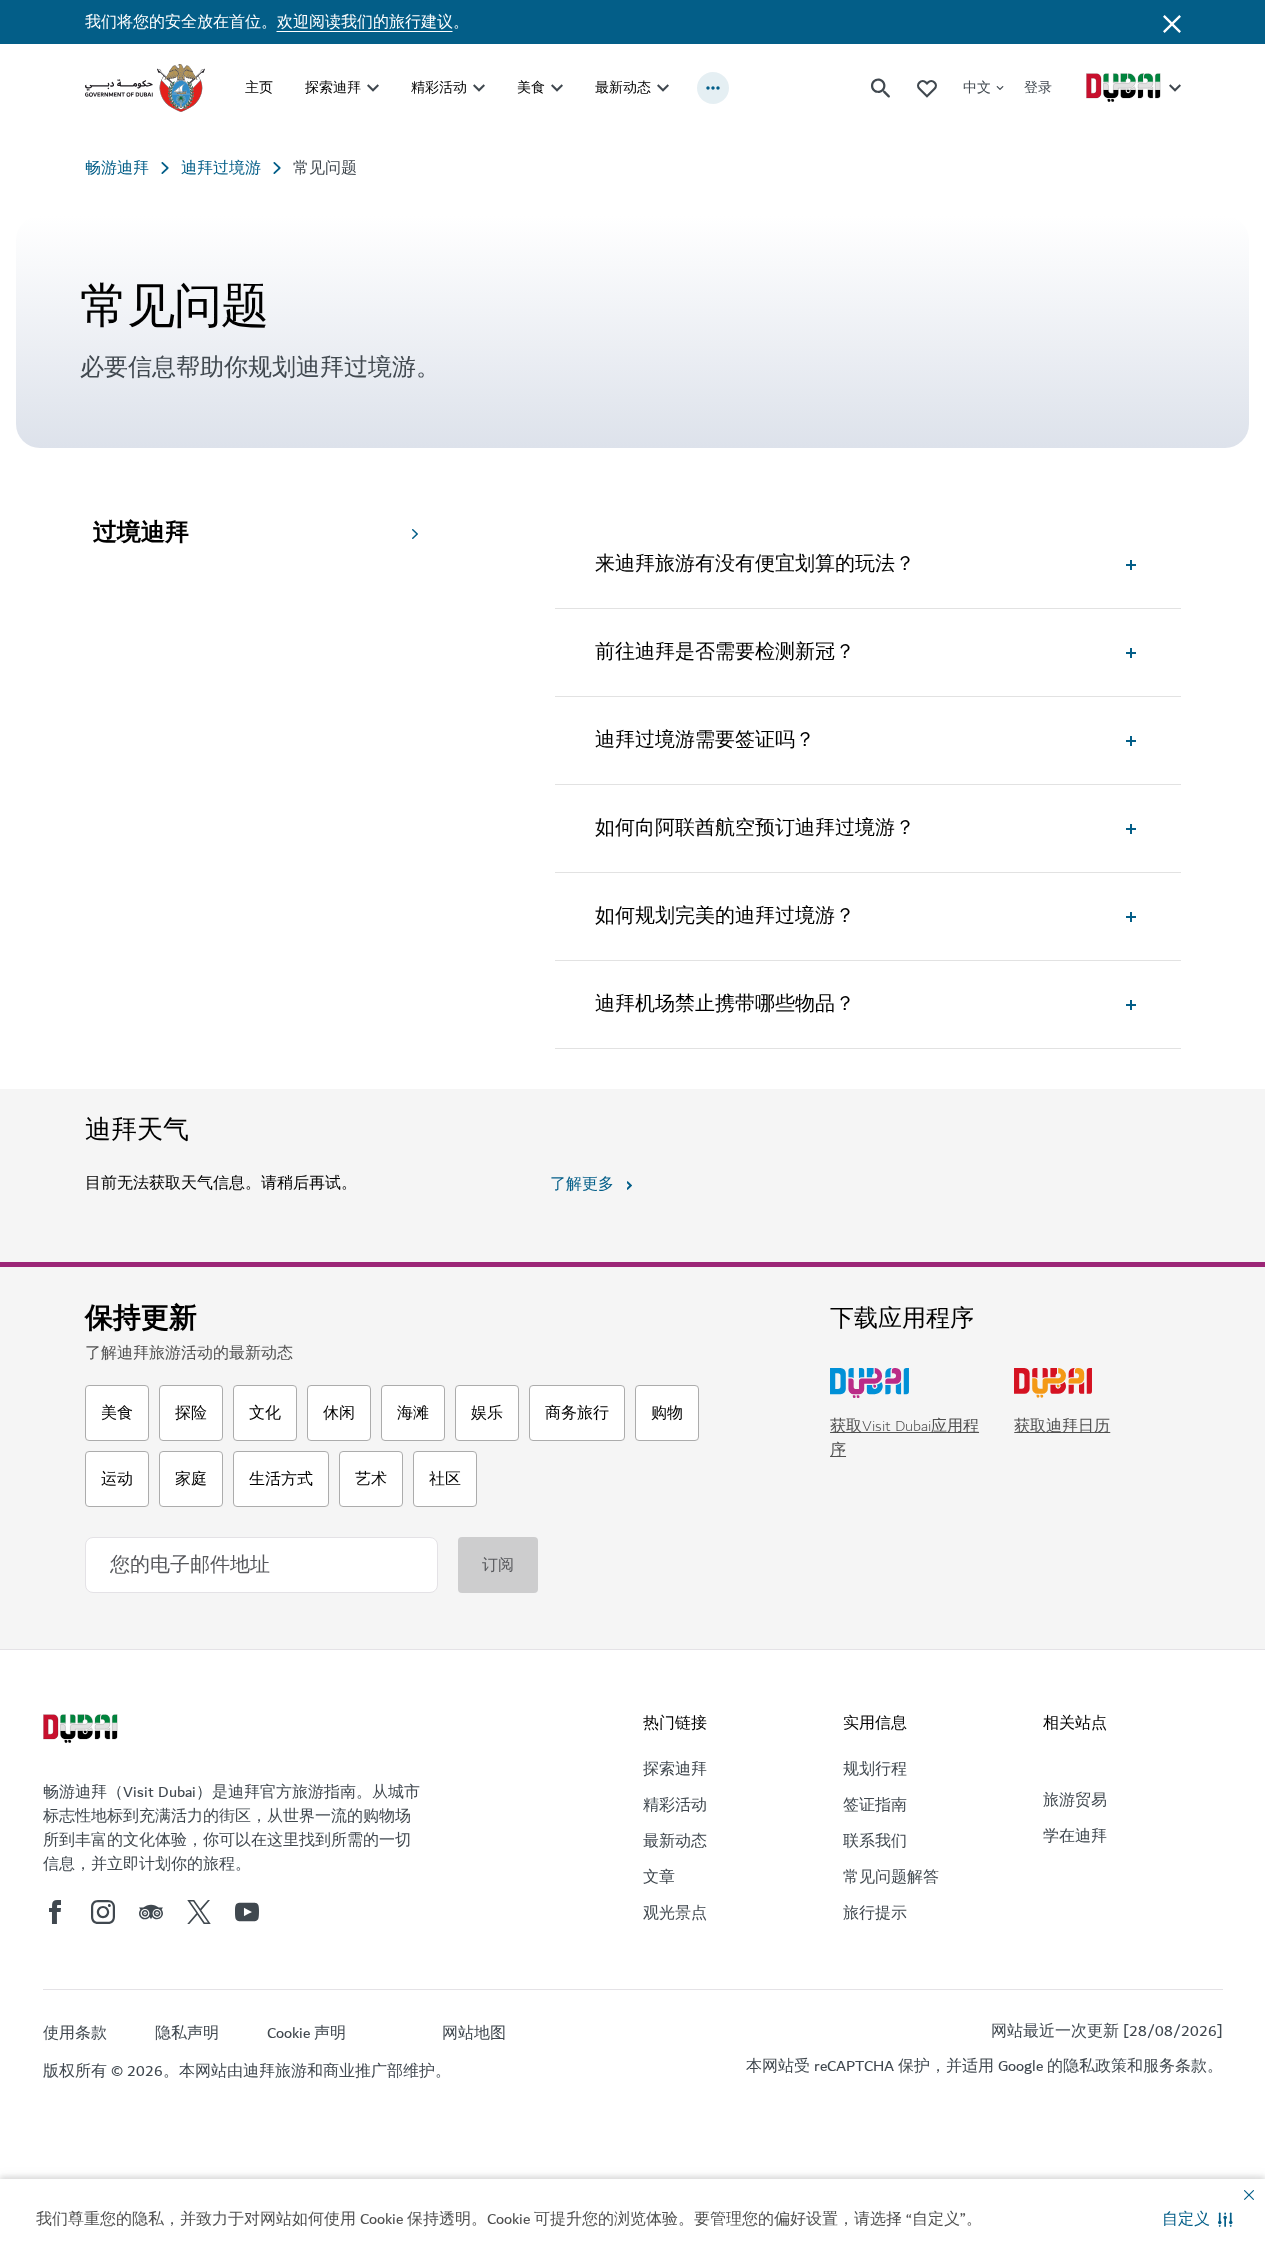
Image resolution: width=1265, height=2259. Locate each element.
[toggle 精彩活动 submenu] (479, 88)
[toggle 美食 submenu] (557, 88)
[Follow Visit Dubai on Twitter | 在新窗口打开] (199, 1912)
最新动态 (623, 87)
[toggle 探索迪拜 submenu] (373, 88)
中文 (977, 87)
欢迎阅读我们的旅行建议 (365, 22)
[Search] (881, 88)
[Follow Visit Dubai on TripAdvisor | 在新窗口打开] (151, 1912)
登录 (1038, 87)
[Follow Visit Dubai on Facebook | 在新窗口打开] (55, 1912)
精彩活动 (439, 87)
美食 (531, 87)
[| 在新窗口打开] (103, 1912)
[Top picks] (927, 87)
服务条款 (1175, 2066)
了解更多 (582, 1184)
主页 (259, 87)
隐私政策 (1095, 2066)
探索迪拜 (333, 87)
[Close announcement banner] (1172, 22)
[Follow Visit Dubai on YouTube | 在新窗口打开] (247, 1912)
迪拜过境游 (221, 168)
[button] (1197, 2219)
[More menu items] (713, 88)
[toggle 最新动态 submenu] (663, 88)
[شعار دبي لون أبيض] (83, 1731)
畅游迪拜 (117, 168)
